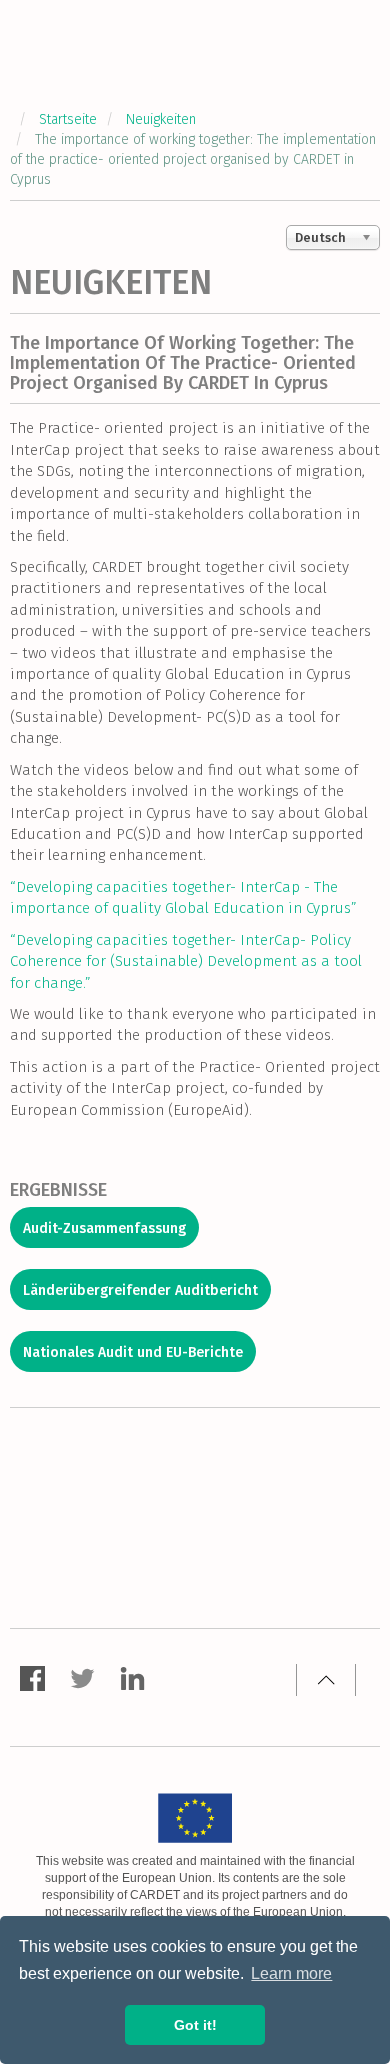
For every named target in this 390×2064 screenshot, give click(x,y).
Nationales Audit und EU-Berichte (133, 1352)
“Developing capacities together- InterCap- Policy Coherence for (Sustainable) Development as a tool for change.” (186, 961)
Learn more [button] (291, 1973)
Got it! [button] (195, 2025)
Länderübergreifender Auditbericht (140, 1290)
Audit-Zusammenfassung (104, 1228)
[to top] (326, 1680)
